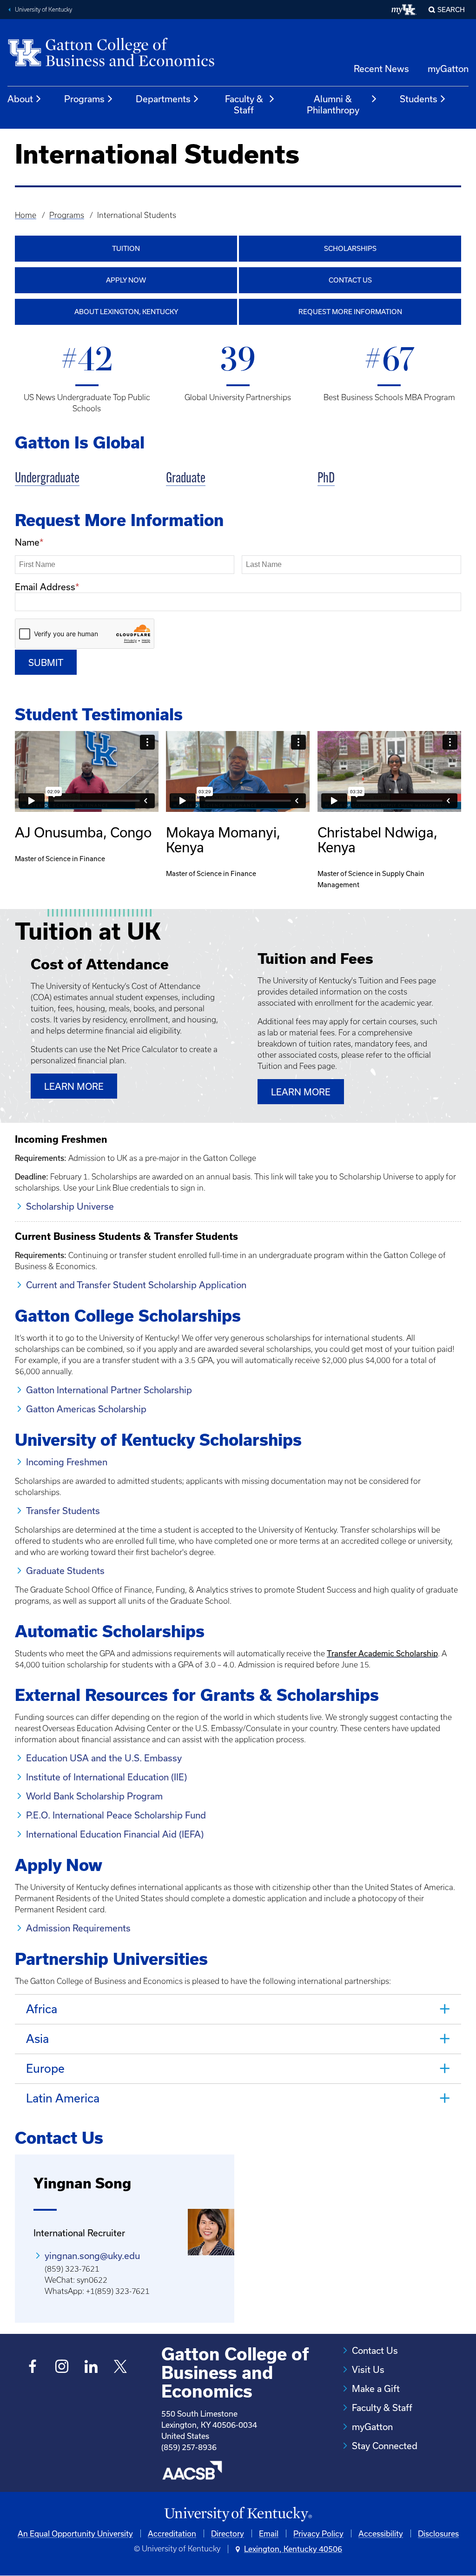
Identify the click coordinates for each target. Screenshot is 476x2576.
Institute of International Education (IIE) (106, 1777)
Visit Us (368, 2369)
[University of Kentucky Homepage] (238, 2514)
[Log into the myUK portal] (404, 10)
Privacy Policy (318, 2533)
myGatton (448, 69)
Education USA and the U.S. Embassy (104, 1758)
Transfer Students (63, 1511)
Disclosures (438, 2533)
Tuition (126, 248)
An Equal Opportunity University (75, 2533)
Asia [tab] (37, 2039)
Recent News (381, 69)
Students (419, 99)
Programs (84, 99)
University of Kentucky (43, 10)
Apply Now (126, 280)
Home (26, 215)
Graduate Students (65, 1571)
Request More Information (350, 312)
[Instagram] (62, 2368)
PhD (326, 479)
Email (269, 2533)
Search (451, 10)
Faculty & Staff (244, 104)
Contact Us (350, 280)
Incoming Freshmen (67, 1462)
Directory (228, 2533)
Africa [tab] (42, 2009)
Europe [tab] (45, 2068)
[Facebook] (33, 2368)
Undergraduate (47, 479)
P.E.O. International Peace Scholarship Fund (116, 1815)
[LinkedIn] (91, 2368)
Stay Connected (385, 2446)
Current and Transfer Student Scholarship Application (136, 1285)
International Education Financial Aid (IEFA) (115, 1834)
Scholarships (350, 248)
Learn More (74, 1086)
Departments (163, 99)
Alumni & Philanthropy (333, 104)
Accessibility (381, 2533)
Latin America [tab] (63, 2098)
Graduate (186, 479)
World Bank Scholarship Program (94, 1796)
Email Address (45, 587)
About (20, 99)
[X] (121, 2368)
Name (27, 542)
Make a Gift (376, 2388)
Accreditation (172, 2533)
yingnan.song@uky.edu (92, 2256)
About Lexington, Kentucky (126, 312)
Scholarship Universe (70, 1206)
